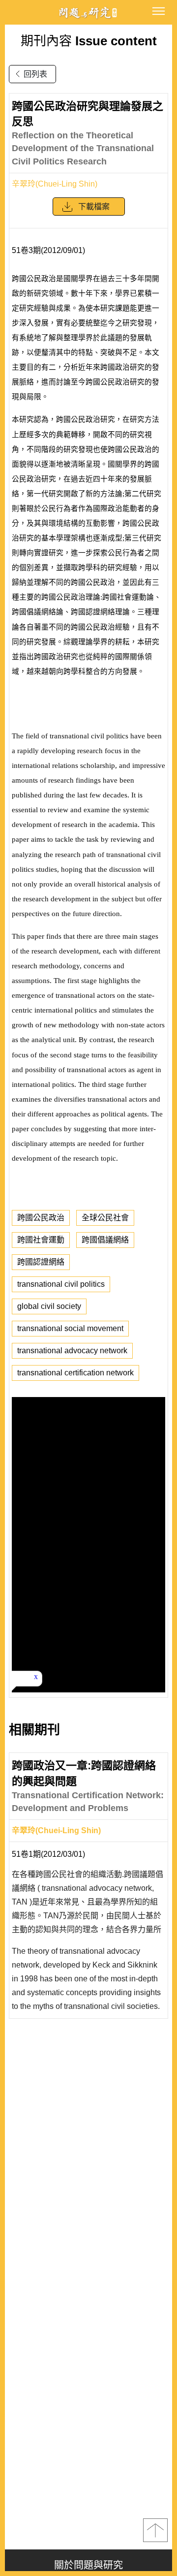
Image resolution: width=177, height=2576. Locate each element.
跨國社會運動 (41, 1240)
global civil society (49, 1306)
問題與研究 (88, 13)
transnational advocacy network (72, 1351)
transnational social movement (70, 1328)
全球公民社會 (105, 1218)
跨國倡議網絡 (105, 1240)
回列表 (35, 74)
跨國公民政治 (41, 1218)
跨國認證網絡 (41, 1262)
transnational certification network (75, 1373)
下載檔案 (94, 207)
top (155, 2530)
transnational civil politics (61, 1284)
